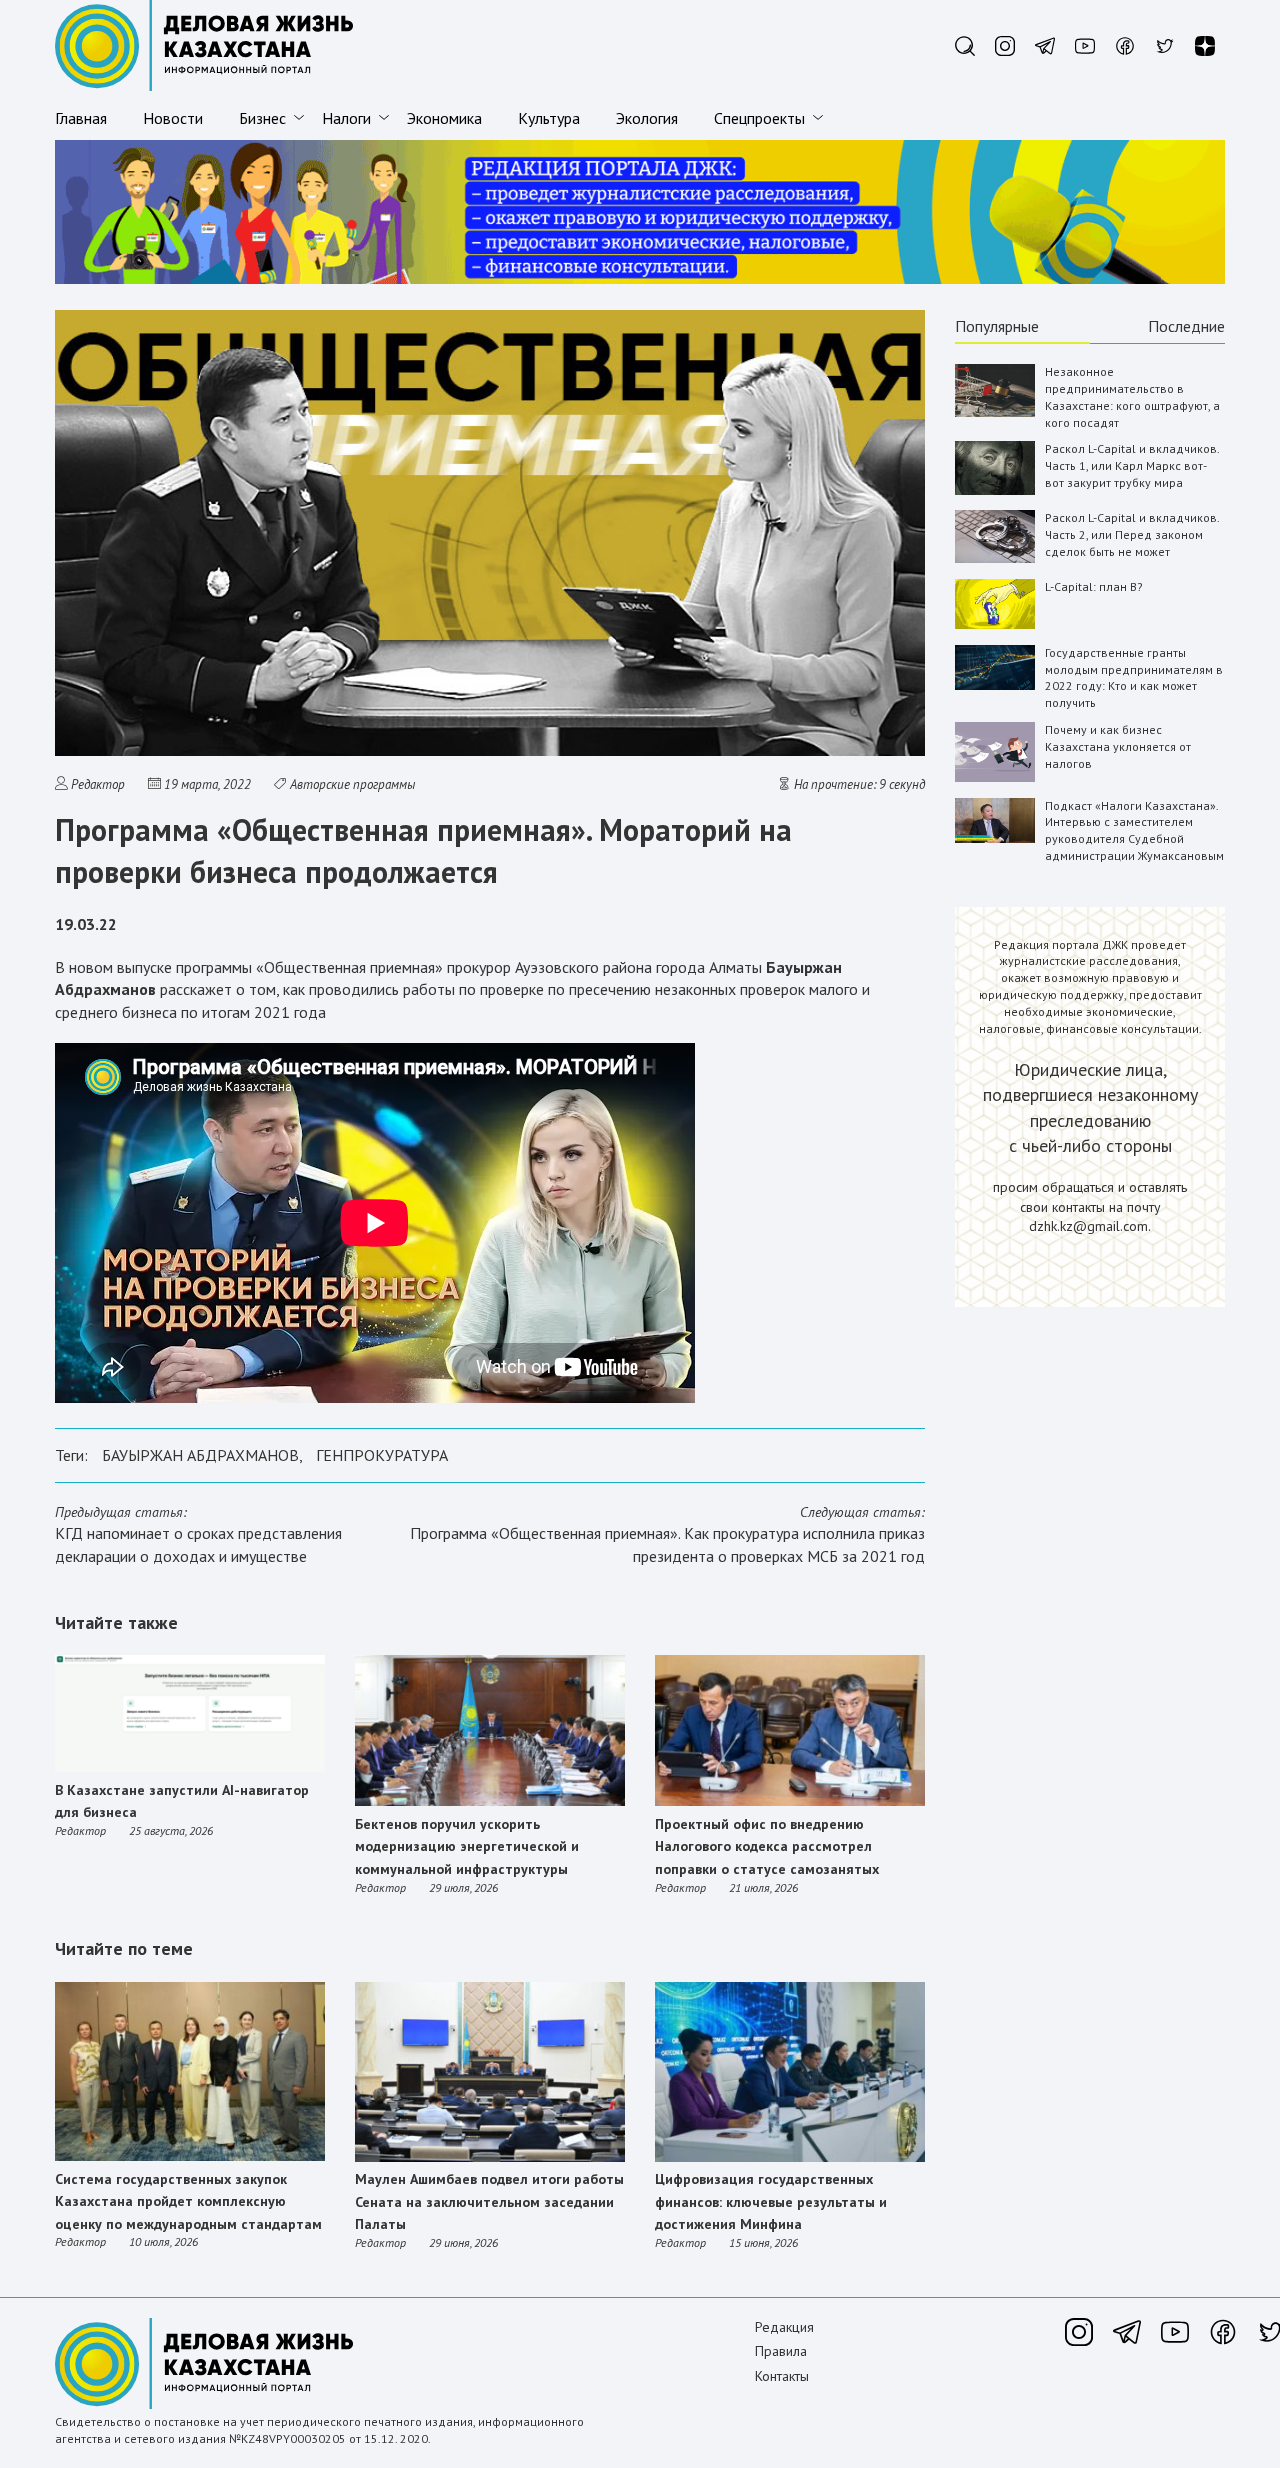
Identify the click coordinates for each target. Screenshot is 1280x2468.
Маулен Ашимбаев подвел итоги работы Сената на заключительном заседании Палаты (489, 2201)
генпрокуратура (382, 1455)
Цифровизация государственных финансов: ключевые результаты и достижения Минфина (771, 2201)
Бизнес (262, 118)
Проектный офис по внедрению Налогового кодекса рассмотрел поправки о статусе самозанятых (767, 1846)
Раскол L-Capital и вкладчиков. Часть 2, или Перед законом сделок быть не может (1132, 534)
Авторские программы (352, 784)
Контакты (782, 2376)
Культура (549, 118)
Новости (173, 118)
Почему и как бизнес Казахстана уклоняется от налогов (1118, 746)
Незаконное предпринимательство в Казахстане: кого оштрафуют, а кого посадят (1132, 396)
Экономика (444, 118)
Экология (647, 118)
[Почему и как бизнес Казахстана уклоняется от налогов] (995, 777)
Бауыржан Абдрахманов (200, 1455)
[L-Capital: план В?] (995, 624)
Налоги (346, 118)
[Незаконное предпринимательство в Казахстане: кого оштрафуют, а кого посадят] (995, 412)
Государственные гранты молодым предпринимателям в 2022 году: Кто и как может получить (1134, 677)
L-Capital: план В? (1094, 586)
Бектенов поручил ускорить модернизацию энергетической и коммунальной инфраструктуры (467, 1846)
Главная (81, 118)
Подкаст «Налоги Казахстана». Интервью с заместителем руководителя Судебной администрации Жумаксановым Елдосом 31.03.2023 (1134, 839)
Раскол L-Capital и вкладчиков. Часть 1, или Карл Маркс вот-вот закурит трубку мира (1132, 465)
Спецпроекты (759, 118)
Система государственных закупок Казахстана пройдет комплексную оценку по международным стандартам (188, 2201)
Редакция (784, 2327)
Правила (781, 2351)
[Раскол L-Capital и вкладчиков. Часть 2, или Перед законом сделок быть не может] (995, 558)
